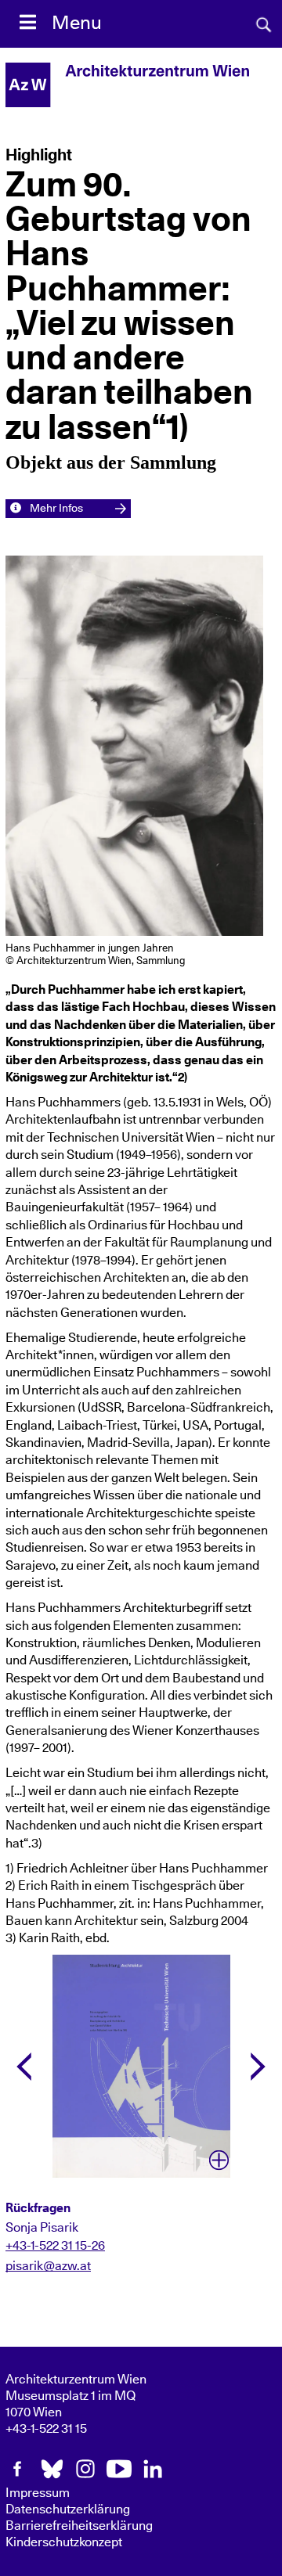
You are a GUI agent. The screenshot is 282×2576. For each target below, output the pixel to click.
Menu (77, 23)
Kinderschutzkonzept (64, 2542)
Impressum (38, 2493)
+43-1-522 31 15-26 (55, 2246)
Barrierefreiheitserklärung (79, 2526)
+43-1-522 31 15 (46, 2429)
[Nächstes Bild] (258, 2067)
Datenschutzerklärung (68, 2509)
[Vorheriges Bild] (24, 2067)
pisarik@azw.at (48, 2266)
